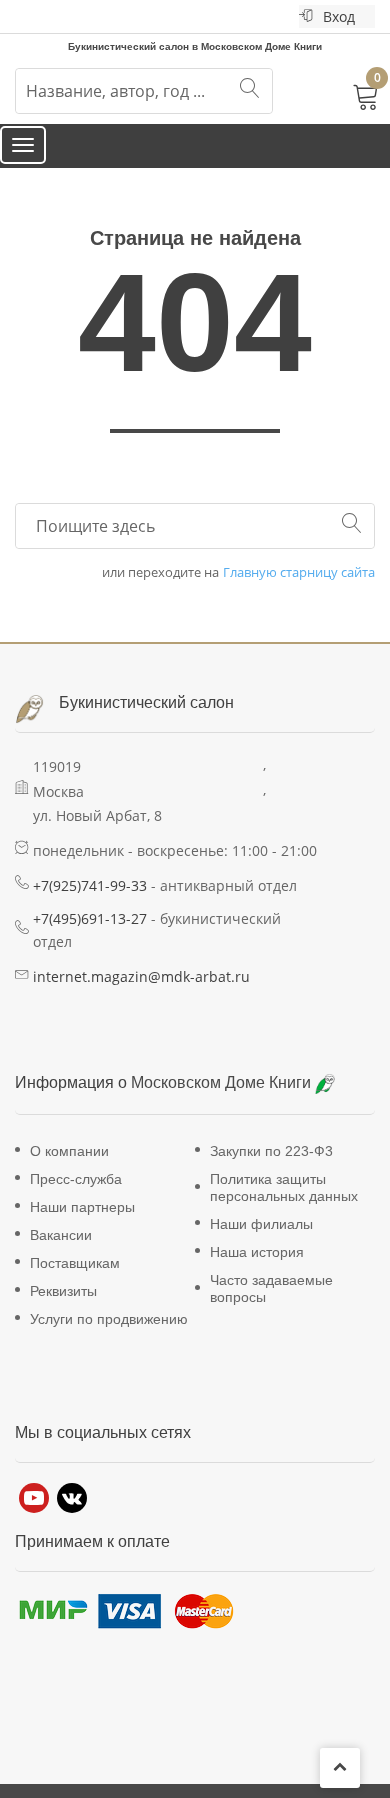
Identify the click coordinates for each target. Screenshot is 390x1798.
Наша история (257, 1271)
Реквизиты (63, 1310)
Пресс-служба (76, 1198)
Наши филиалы (261, 1243)
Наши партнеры (82, 1226)
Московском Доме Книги (223, 1102)
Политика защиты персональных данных (284, 1206)
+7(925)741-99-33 (90, 904)
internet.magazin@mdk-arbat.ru (141, 995)
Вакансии (61, 1254)
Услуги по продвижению (109, 1338)
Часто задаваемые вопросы (271, 1307)
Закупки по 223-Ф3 (271, 1170)
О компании (69, 1170)
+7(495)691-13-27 (90, 937)
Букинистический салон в (130, 45)
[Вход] (306, 16)
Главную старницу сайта (299, 591)
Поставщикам (75, 1282)
